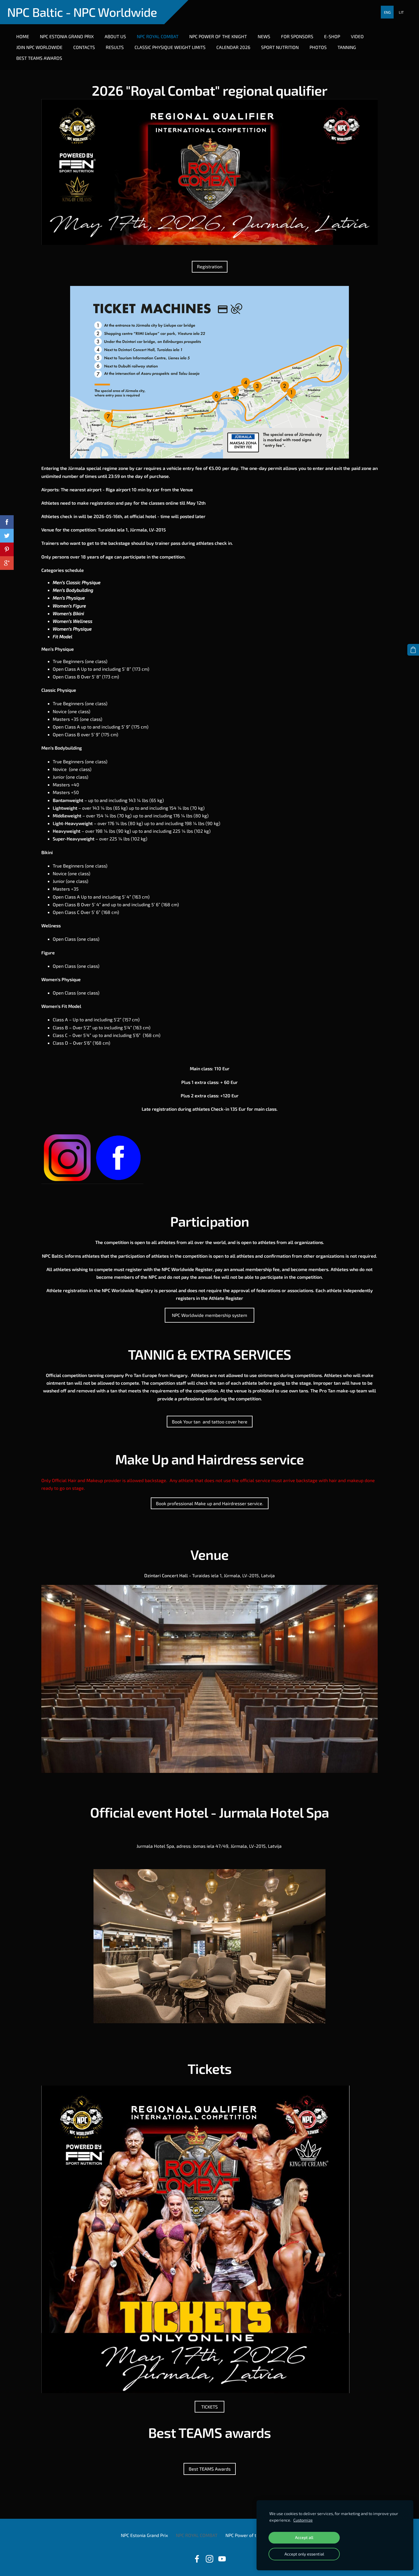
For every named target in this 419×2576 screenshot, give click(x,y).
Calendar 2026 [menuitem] (233, 47)
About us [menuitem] (115, 36)
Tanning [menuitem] (347, 47)
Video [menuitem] (357, 36)
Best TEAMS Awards (210, 2469)
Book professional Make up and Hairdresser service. (210, 1503)
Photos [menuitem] (318, 47)
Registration (210, 266)
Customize (303, 2520)
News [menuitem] (264, 36)
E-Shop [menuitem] (332, 36)
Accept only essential (304, 2554)
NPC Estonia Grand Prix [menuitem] (67, 36)
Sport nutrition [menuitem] (280, 47)
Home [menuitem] (23, 36)
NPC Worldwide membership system (209, 1315)
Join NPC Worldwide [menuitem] (39, 47)
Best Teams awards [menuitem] (39, 58)
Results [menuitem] (115, 47)
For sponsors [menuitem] (297, 36)
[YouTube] (222, 2559)
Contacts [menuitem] (84, 47)
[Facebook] (197, 2559)
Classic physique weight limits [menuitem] (170, 47)
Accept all (304, 2537)
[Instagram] (209, 2559)
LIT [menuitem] (401, 12)
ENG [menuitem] (387, 12)
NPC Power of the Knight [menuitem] (218, 36)
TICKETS (209, 2407)
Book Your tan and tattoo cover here (210, 1422)
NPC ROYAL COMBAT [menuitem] (158, 36)
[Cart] (413, 650)
